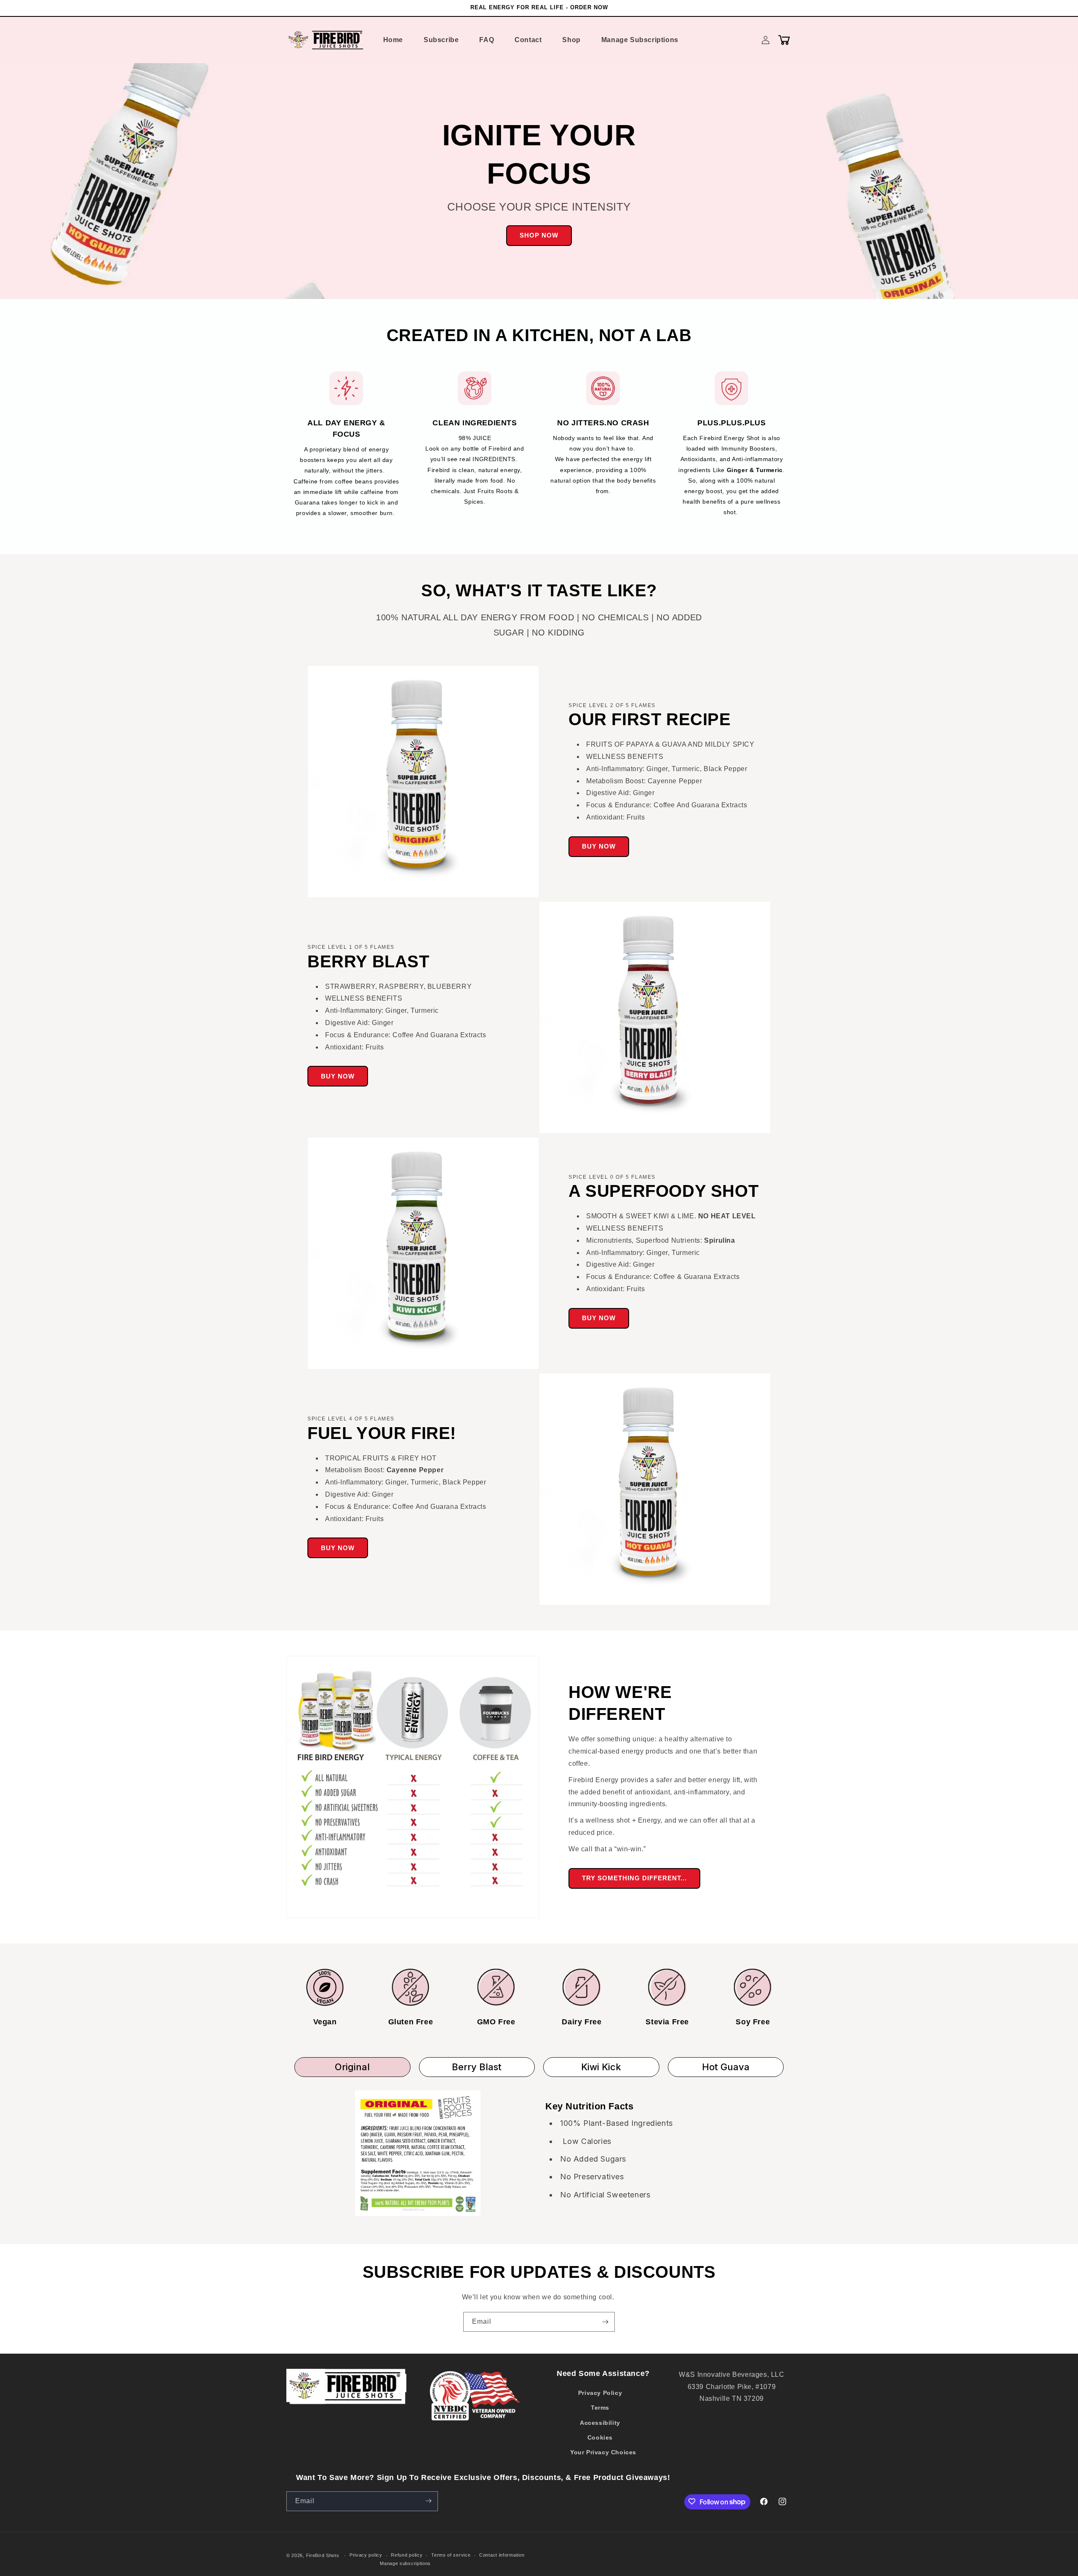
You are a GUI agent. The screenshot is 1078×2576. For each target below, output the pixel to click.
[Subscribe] (605, 2322)
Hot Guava (726, 2067)
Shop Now (539, 235)
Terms (600, 2408)
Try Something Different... (634, 1878)
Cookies (600, 2437)
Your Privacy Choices (603, 2452)
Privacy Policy (600, 2393)
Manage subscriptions (405, 2563)
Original (352, 2067)
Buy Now (599, 846)
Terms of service (451, 2555)
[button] (784, 40)
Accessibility (600, 2423)
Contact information (502, 2555)
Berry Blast (477, 2067)
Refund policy (407, 2555)
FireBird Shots (323, 2555)
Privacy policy (366, 2555)
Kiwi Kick (601, 2067)
